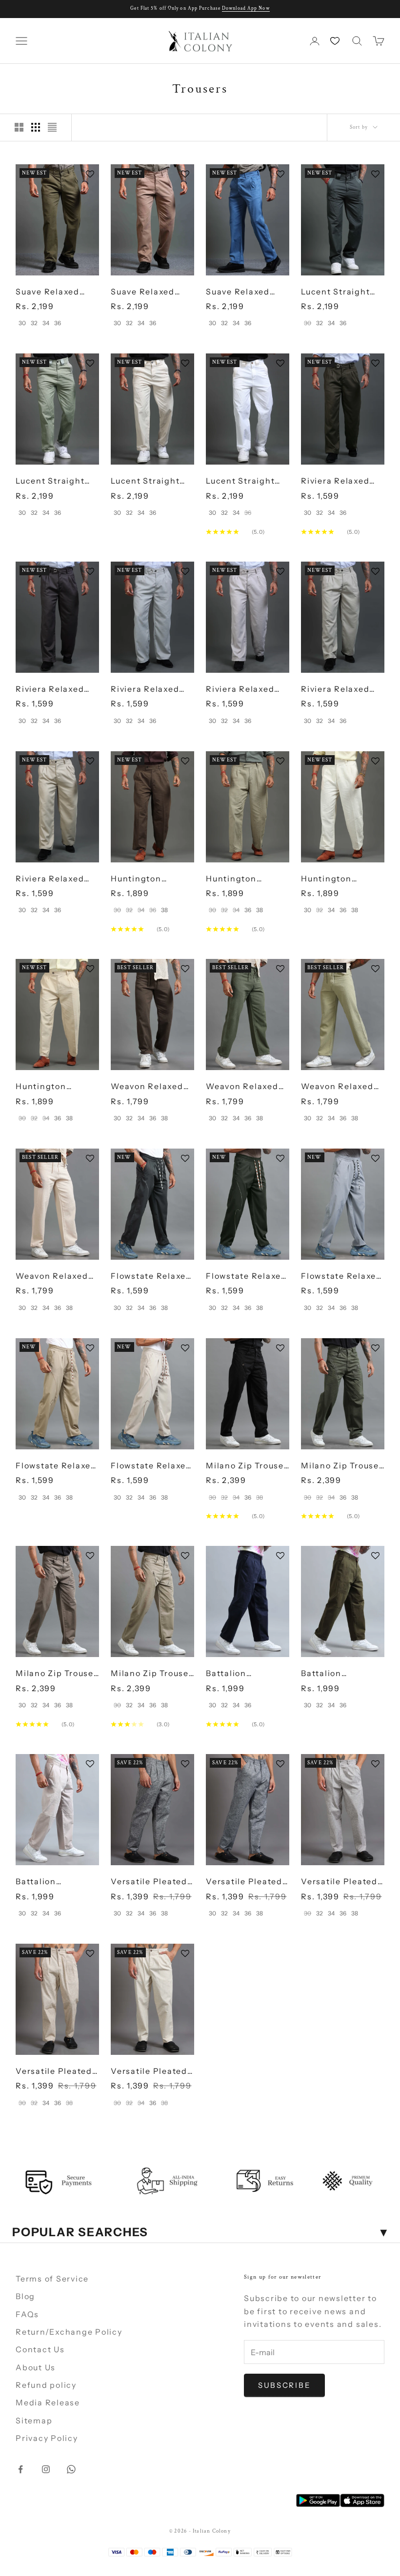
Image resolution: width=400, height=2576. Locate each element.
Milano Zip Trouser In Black (247, 1466)
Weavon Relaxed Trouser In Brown (147, 1087)
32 (34, 323)
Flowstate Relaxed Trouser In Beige (56, 1466)
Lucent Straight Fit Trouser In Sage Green (342, 292)
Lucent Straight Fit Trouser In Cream (145, 481)
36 (58, 323)
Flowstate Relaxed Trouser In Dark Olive (246, 1277)
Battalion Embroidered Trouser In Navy (240, 1674)
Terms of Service (52, 2279)
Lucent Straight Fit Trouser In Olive (50, 481)
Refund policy (46, 2385)
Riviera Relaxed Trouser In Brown (338, 481)
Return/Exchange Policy (69, 2332)
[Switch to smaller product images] (36, 127)
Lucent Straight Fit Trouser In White (240, 481)
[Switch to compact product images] (52, 127)
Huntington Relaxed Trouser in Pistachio (247, 879)
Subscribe (284, 2385)
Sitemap (34, 2420)
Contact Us (40, 2349)
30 (22, 323)
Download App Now (246, 9)
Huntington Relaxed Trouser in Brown (151, 879)
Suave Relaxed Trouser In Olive (50, 292)
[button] (92, 174)
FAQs (27, 2314)
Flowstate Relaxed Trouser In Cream (151, 1466)
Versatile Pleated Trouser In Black (149, 1882)
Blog (25, 2296)
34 (46, 323)
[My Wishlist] (336, 41)
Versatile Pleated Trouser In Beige (54, 2072)
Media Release (48, 2402)
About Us (36, 2367)
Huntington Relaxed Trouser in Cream (342, 879)
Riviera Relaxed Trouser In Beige (51, 879)
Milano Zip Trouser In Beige (152, 1674)
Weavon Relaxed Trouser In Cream (53, 1277)
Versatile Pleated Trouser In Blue (244, 1882)
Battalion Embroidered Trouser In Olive (335, 1674)
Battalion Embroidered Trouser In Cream (53, 1882)
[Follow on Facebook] (20, 2469)
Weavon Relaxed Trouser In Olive (242, 1087)
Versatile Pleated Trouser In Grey (339, 1882)
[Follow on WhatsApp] (71, 2469)
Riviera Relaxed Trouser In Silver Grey (146, 690)
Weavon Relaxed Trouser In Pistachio (337, 1087)
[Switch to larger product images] (19, 127)
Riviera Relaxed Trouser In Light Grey (240, 690)
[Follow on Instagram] (46, 2469)
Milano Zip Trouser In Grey (57, 1674)
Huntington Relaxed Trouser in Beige (56, 1087)
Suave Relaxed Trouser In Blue (238, 292)
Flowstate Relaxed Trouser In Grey (151, 1277)
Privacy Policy (47, 2438)
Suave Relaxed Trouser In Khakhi (149, 292)
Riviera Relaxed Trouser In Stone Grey (337, 690)
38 (164, 910)
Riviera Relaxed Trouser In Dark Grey (50, 690)
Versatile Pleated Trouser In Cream (149, 2072)
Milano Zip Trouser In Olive (342, 1466)
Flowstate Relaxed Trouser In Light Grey (341, 1277)
